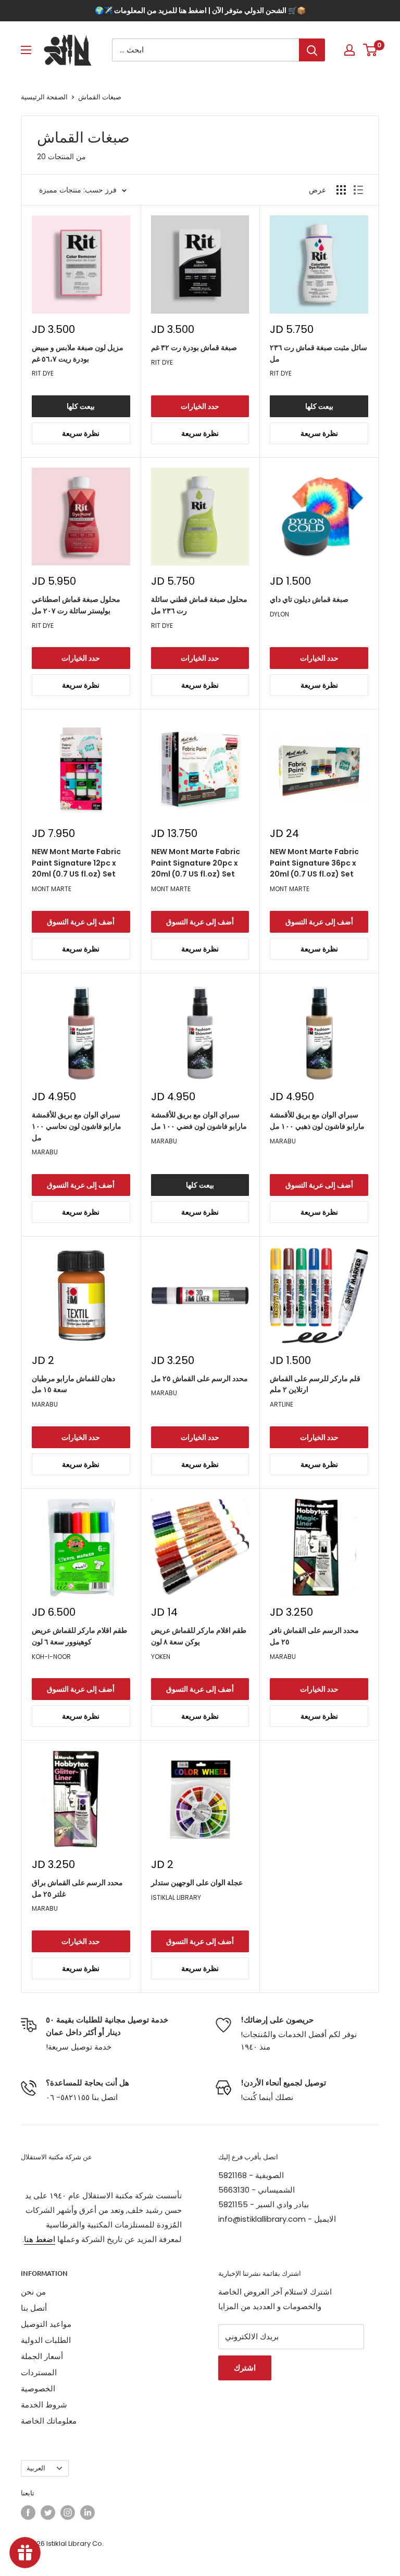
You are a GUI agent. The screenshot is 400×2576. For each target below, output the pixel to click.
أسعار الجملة (42, 2356)
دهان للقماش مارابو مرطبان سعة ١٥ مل (73, 1384)
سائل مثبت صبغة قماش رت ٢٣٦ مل (318, 353)
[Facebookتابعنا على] (28, 2513)
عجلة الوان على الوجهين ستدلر (197, 1883)
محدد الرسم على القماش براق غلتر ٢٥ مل (77, 1888)
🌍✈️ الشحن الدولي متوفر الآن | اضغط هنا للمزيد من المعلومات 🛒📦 (200, 10)
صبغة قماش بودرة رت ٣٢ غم (194, 347)
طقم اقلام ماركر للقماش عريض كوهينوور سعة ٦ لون (79, 1636)
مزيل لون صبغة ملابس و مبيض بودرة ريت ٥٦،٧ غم (78, 353)
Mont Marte (52, 889)
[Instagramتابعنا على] (68, 2513)
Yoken (161, 1657)
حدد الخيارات (200, 406)
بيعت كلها (81, 406)
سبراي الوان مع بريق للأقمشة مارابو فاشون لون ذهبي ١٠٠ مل (317, 1120)
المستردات (39, 2372)
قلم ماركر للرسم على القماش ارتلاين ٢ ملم (315, 1384)
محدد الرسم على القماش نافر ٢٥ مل (314, 1636)
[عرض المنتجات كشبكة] (341, 190)
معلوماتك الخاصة (49, 2421)
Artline (282, 1404)
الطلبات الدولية (46, 2340)
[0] (371, 50)
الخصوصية (38, 2388)
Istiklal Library (176, 1897)
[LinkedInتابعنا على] (87, 2513)
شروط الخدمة (44, 2405)
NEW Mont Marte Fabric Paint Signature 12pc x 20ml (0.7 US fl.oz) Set (76, 863)
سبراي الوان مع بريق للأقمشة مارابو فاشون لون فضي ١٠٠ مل (199, 1120)
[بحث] (312, 50)
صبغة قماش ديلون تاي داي (309, 599)
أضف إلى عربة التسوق (81, 922)
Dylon (279, 614)
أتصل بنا (34, 2308)
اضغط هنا (40, 2239)
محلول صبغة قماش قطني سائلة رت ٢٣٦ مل (199, 605)
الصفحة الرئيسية (44, 97)
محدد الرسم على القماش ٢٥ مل (199, 1379)
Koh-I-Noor (51, 1657)
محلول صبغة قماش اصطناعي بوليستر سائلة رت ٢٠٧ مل (76, 605)
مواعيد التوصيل (46, 2324)
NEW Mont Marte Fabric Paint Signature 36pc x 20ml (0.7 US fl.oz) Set (314, 863)
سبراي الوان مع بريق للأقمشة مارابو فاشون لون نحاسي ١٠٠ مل (77, 1126)
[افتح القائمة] (26, 50)
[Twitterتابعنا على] (48, 2513)
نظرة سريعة (81, 433)
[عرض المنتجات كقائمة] (358, 190)
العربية (36, 2468)
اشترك (245, 2368)
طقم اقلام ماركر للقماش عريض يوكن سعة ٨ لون (199, 1636)
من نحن (33, 2292)
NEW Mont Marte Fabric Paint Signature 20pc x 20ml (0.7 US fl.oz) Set (196, 863)
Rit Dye (43, 373)
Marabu (45, 1152)
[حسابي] (349, 50)
